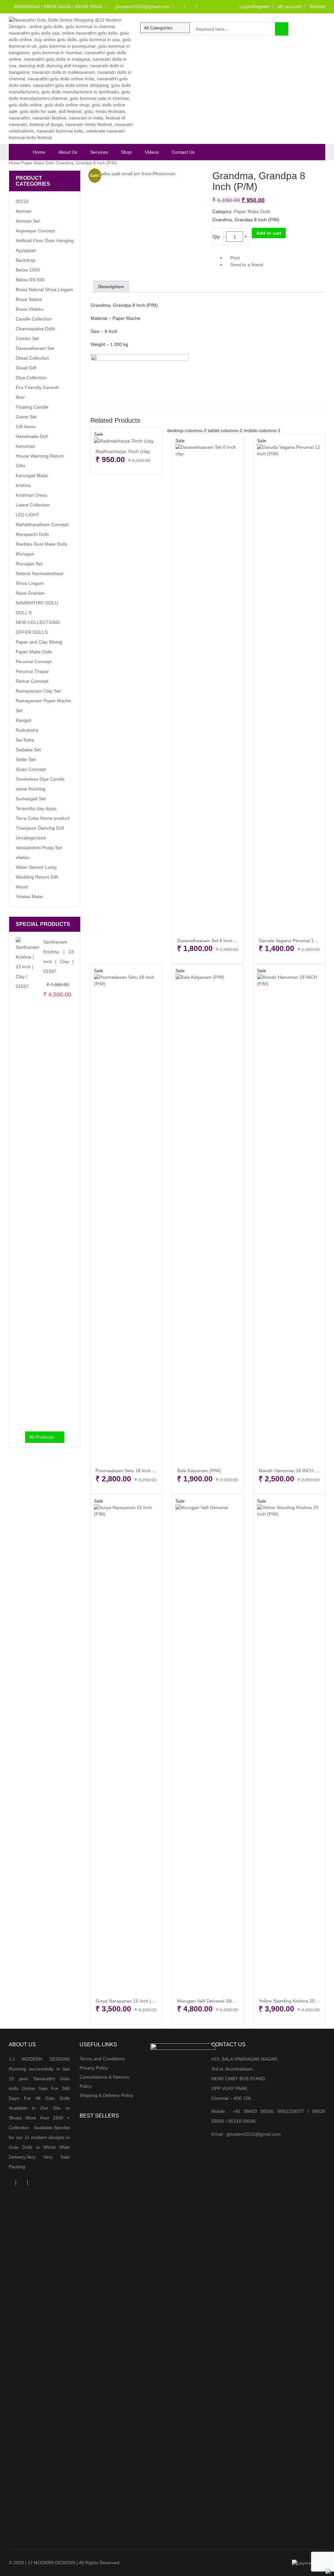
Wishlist (317, 7)
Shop (126, 152)
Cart (178, 47)
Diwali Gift (26, 368)
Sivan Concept (31, 769)
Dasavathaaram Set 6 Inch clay (209, 941)
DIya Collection (31, 378)
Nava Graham (30, 593)
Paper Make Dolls (38, 163)
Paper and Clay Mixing (39, 642)
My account (289, 7)
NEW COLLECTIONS (38, 622)
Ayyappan (26, 250)
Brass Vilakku (30, 309)
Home (39, 152)
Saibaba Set (28, 750)
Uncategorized (31, 838)
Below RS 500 (30, 280)
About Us (68, 152)
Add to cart (269, 233)
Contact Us (183, 152)
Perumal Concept (34, 662)
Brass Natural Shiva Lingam (44, 289)
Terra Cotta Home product (43, 818)
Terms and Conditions (102, 2059)
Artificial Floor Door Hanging (45, 241)
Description (111, 287)
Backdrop (25, 260)
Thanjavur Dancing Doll (40, 828)
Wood (22, 887)
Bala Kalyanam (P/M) (199, 1471)
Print (234, 258)
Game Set (26, 417)
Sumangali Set (31, 799)
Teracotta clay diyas (36, 808)
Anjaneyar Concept (35, 231)
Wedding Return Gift (37, 877)
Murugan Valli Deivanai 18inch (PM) (214, 2001)
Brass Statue (29, 299)
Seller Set (26, 759)
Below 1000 (28, 270)
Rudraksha (27, 730)
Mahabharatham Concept (42, 524)
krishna (23, 485)
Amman (24, 211)
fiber (20, 397)
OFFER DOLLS (32, 632)
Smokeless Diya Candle (40, 779)
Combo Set (27, 338)
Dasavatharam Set (35, 348)
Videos (152, 152)
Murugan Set (29, 564)
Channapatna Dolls (35, 329)
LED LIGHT (28, 515)
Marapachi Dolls (32, 534)
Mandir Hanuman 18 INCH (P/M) (292, 1471)
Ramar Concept (32, 681)
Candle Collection (34, 319)
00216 (22, 201)
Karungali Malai (32, 476)
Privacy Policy (94, 2068)
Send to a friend (246, 265)
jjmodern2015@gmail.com (142, 7)
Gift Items (26, 427)
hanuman (25, 446)
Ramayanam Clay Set (38, 691)
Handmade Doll (32, 436)
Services (99, 152)
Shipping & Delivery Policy (106, 2095)
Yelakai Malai (29, 897)
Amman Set (28, 221)
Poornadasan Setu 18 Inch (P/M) (129, 1471)
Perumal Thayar (32, 671)
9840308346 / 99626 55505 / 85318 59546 (57, 7)
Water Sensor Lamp (36, 867)
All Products (42, 1437)
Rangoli (23, 720)
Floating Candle (32, 407)
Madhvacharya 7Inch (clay (123, 451)
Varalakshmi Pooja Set (39, 848)
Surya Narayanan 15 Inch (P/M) (128, 2001)
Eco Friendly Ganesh (37, 387)
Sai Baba (25, 740)
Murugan (25, 554)
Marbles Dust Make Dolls (41, 544)
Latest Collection (33, 505)
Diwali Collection (32, 358)
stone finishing (30, 789)
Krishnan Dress (31, 495)
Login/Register (254, 7)
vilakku (23, 857)
